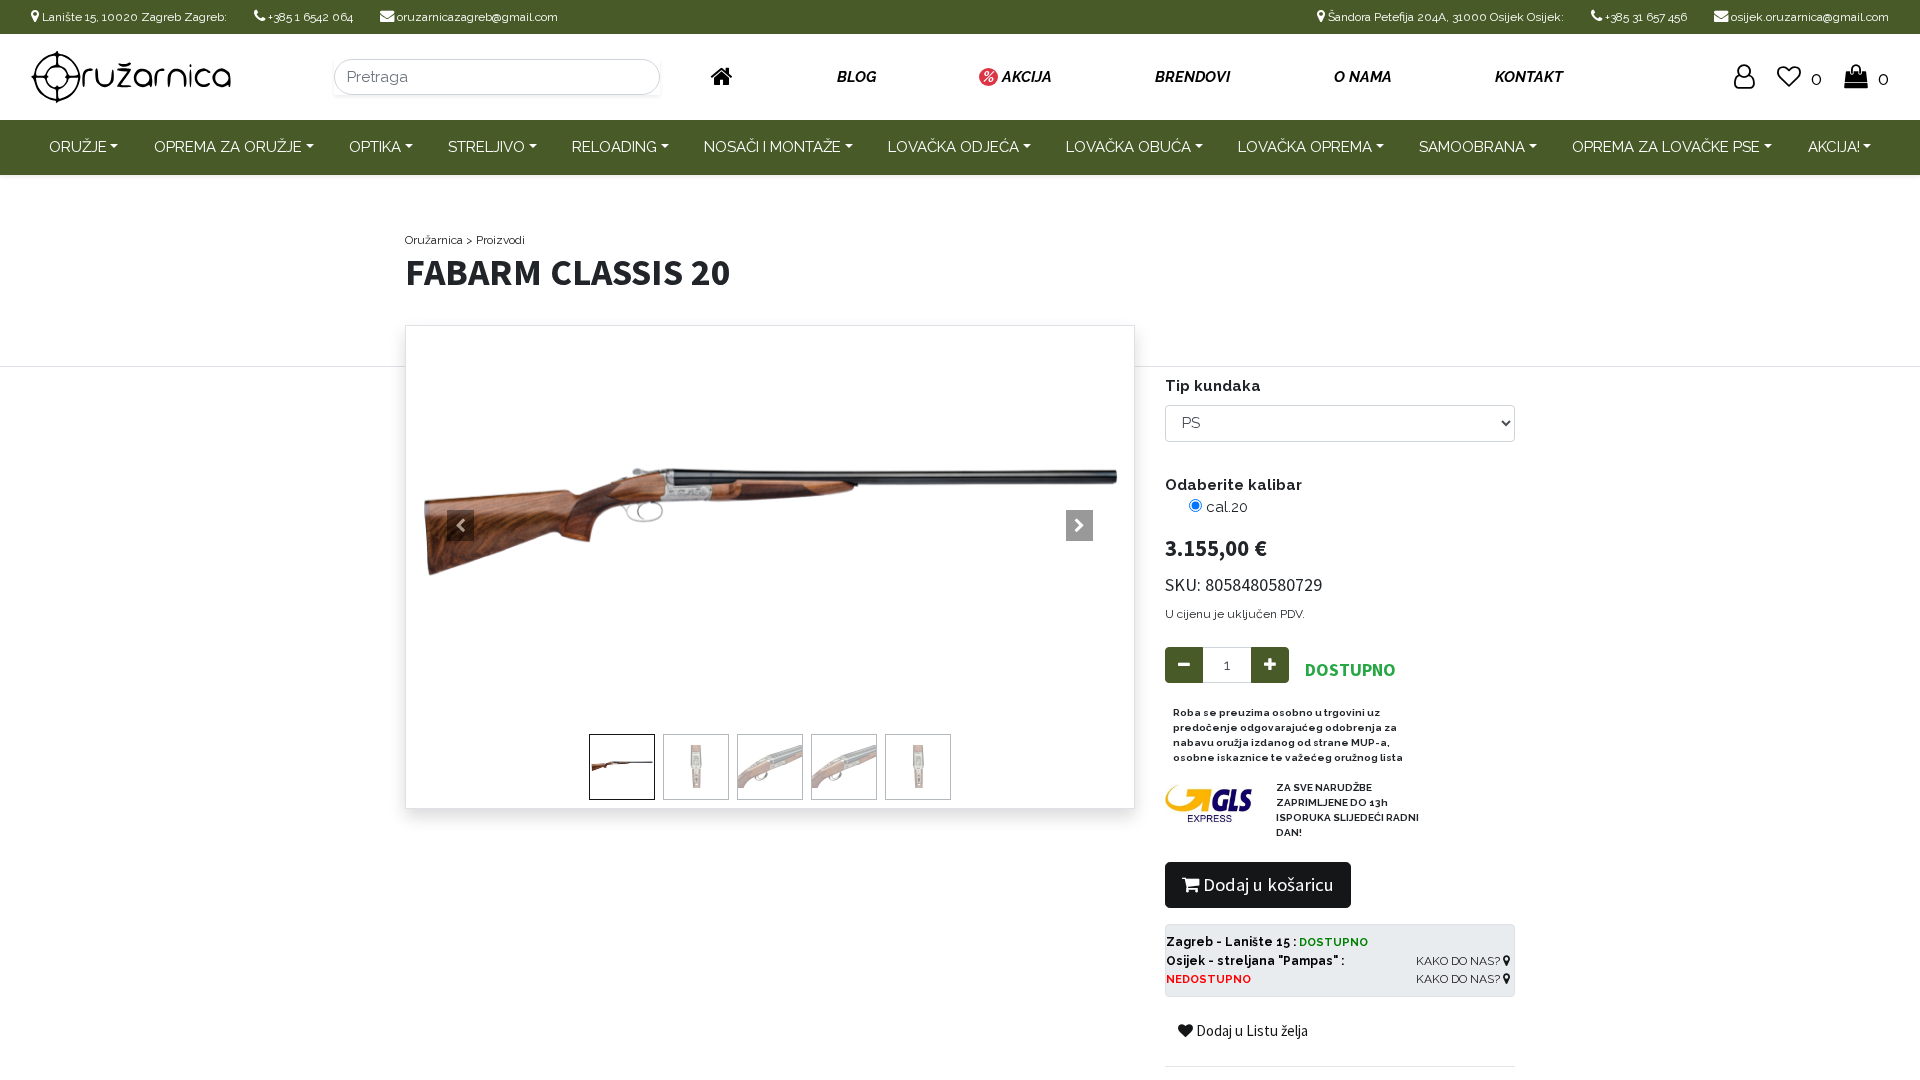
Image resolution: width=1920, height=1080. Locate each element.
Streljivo (486, 147)
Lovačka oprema (1305, 147)
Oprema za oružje (228, 147)
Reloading (614, 147)
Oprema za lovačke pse (1666, 147)
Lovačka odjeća (953, 147)
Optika (375, 147)
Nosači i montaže (772, 147)
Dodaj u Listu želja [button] (1250, 1030)
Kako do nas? (1459, 961)
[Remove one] (1184, 665)
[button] (460, 526)
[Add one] (1270, 665)
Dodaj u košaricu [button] (1266, 884)
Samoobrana (1472, 147)
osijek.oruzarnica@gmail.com (1808, 17)
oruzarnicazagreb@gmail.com (476, 17)
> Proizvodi (495, 240)
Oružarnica (434, 240)
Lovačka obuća (1128, 147)
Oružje (78, 147)
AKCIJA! (1834, 147)
